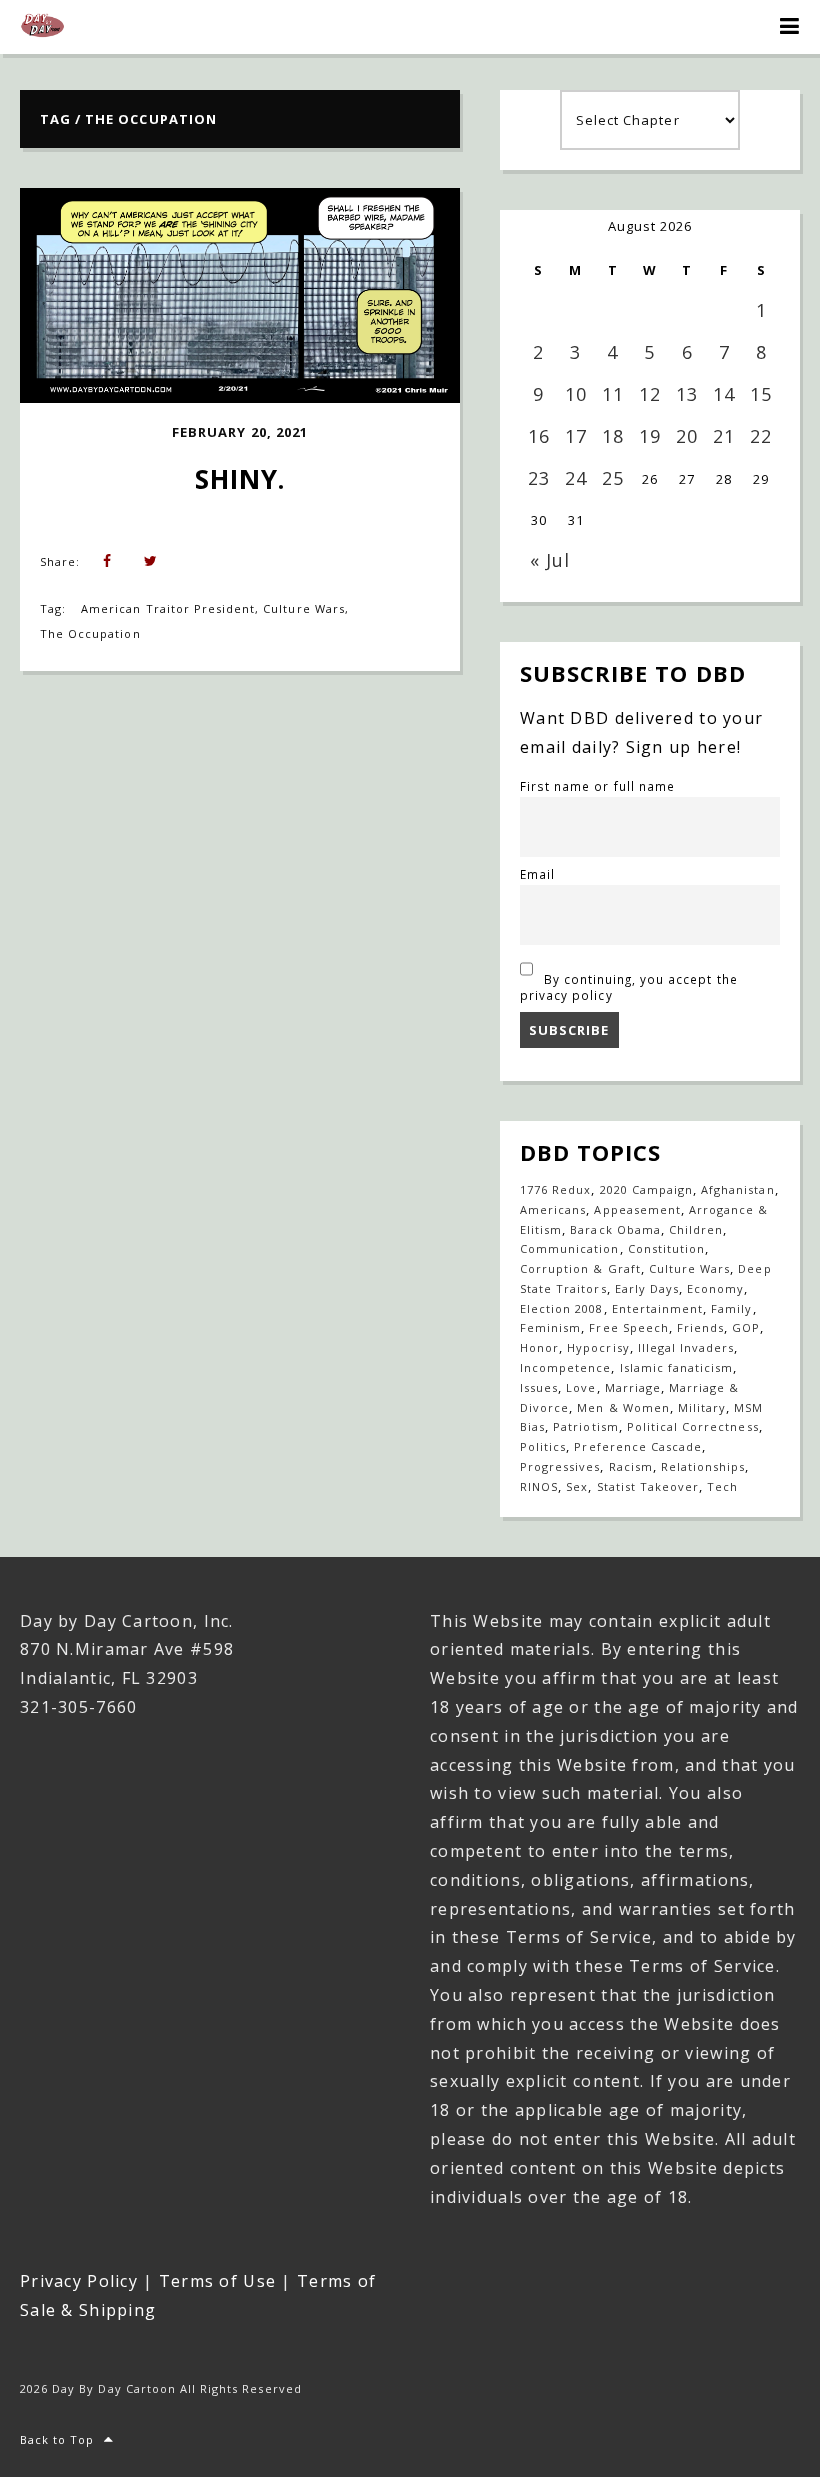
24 (576, 478)
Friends (700, 1327)
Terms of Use (217, 2281)
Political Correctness (693, 1426)
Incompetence (565, 1367)
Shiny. (240, 479)
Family (731, 1308)
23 (539, 478)
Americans (553, 1209)
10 (576, 394)
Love (581, 1387)
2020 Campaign (647, 1189)
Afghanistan (737, 1189)
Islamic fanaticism (677, 1367)
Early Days (647, 1288)
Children (696, 1229)
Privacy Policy (79, 2281)
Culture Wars (303, 608)
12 (650, 394)
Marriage (633, 1387)
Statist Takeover (648, 1486)
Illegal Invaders (686, 1347)
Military (702, 1407)
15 (761, 394)
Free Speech (628, 1327)
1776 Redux (555, 1189)
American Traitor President (168, 608)
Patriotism (585, 1426)
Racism (631, 1466)
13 (687, 394)
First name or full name (597, 786)
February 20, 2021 (240, 432)
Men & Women (623, 1407)
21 (724, 436)
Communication (570, 1248)
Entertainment (658, 1308)
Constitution (666, 1248)
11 (613, 394)
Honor (539, 1347)
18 (613, 436)
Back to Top (57, 2439)
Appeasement (637, 1209)
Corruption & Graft (580, 1268)
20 (687, 436)
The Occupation (90, 633)
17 (576, 436)
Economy (715, 1288)
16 (539, 436)
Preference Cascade (638, 1446)
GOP (746, 1327)
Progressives (560, 1466)
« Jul (550, 560)
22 (761, 436)
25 (613, 478)
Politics (543, 1446)
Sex (577, 1486)
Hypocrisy (598, 1347)
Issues (539, 1387)
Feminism (550, 1327)
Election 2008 (562, 1308)
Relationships (703, 1466)
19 (650, 436)
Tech (722, 1486)
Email (537, 874)
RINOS (539, 1486)
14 (724, 394)
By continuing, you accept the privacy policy (629, 987)
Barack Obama (615, 1229)
